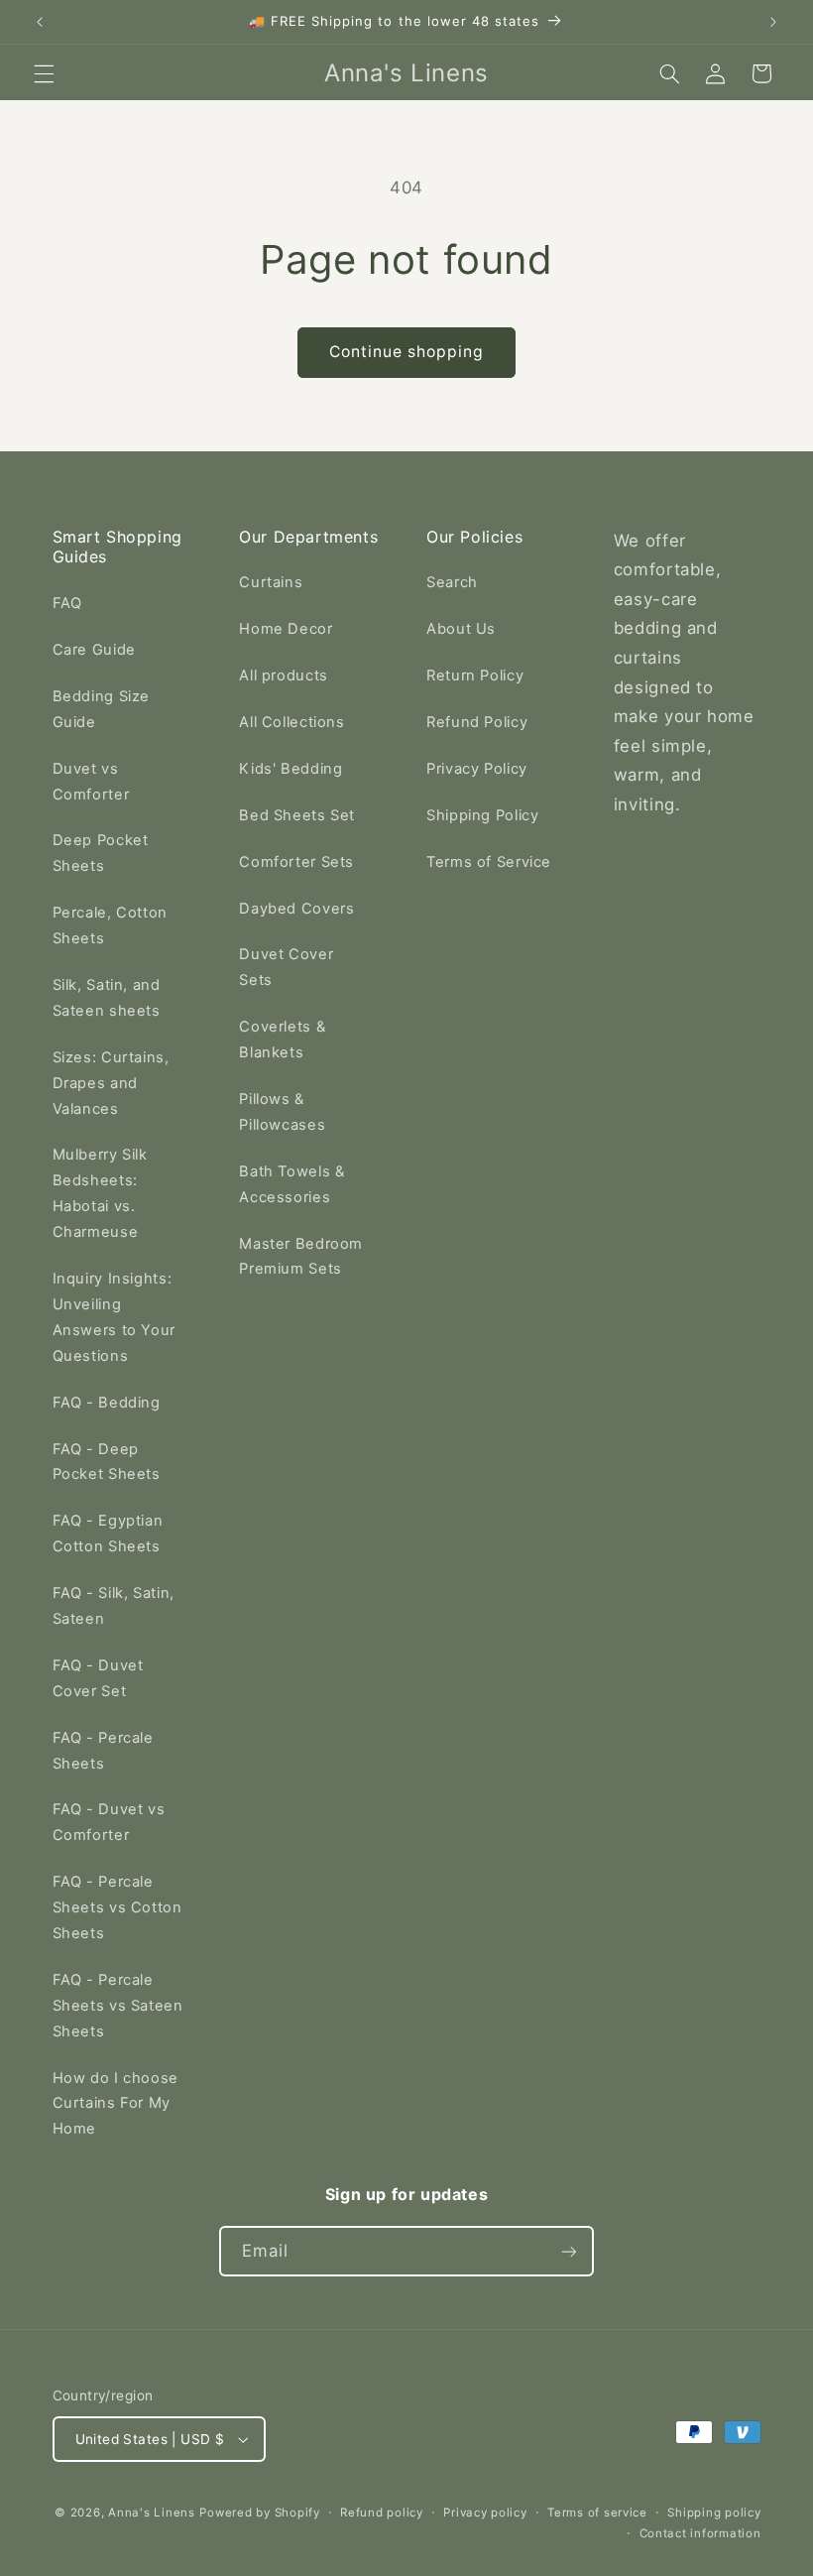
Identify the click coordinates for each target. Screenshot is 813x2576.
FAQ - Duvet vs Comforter (109, 1822)
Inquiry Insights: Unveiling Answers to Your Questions (114, 1317)
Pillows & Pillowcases (282, 1112)
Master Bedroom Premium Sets (301, 1257)
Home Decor (286, 629)
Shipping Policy (482, 815)
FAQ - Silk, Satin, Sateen (114, 1606)
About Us (461, 629)
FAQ (67, 603)
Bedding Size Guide (102, 709)
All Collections (291, 722)
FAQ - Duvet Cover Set (98, 1678)
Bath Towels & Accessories (291, 1184)
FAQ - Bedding (107, 1403)
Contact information (700, 2533)
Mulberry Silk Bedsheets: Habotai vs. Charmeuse (100, 1193)
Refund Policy (477, 722)
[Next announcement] (773, 22)
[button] (44, 73)
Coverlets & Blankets (282, 1040)
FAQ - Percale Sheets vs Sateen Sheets (118, 2006)
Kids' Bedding (290, 769)
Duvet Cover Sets (286, 967)
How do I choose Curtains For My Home (116, 2104)
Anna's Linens (152, 2513)
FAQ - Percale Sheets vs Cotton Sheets (117, 1907)
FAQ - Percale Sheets (103, 1751)
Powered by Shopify (259, 2513)
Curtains (271, 582)
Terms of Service (489, 862)
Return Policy (475, 675)
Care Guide (94, 650)
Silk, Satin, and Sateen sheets (107, 998)
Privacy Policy (477, 769)
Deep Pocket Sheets (101, 853)
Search (452, 582)
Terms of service (597, 2513)
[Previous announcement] (40, 22)
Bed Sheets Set (297, 815)
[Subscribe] (569, 2251)
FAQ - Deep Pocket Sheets (107, 1462)
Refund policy (382, 2513)
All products (284, 675)
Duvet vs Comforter (91, 782)
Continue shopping (407, 352)
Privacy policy (485, 2513)
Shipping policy (714, 2513)
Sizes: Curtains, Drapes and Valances (111, 1083)
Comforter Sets (296, 862)
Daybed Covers (296, 909)
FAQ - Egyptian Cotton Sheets (108, 1533)
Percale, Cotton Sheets (110, 925)
